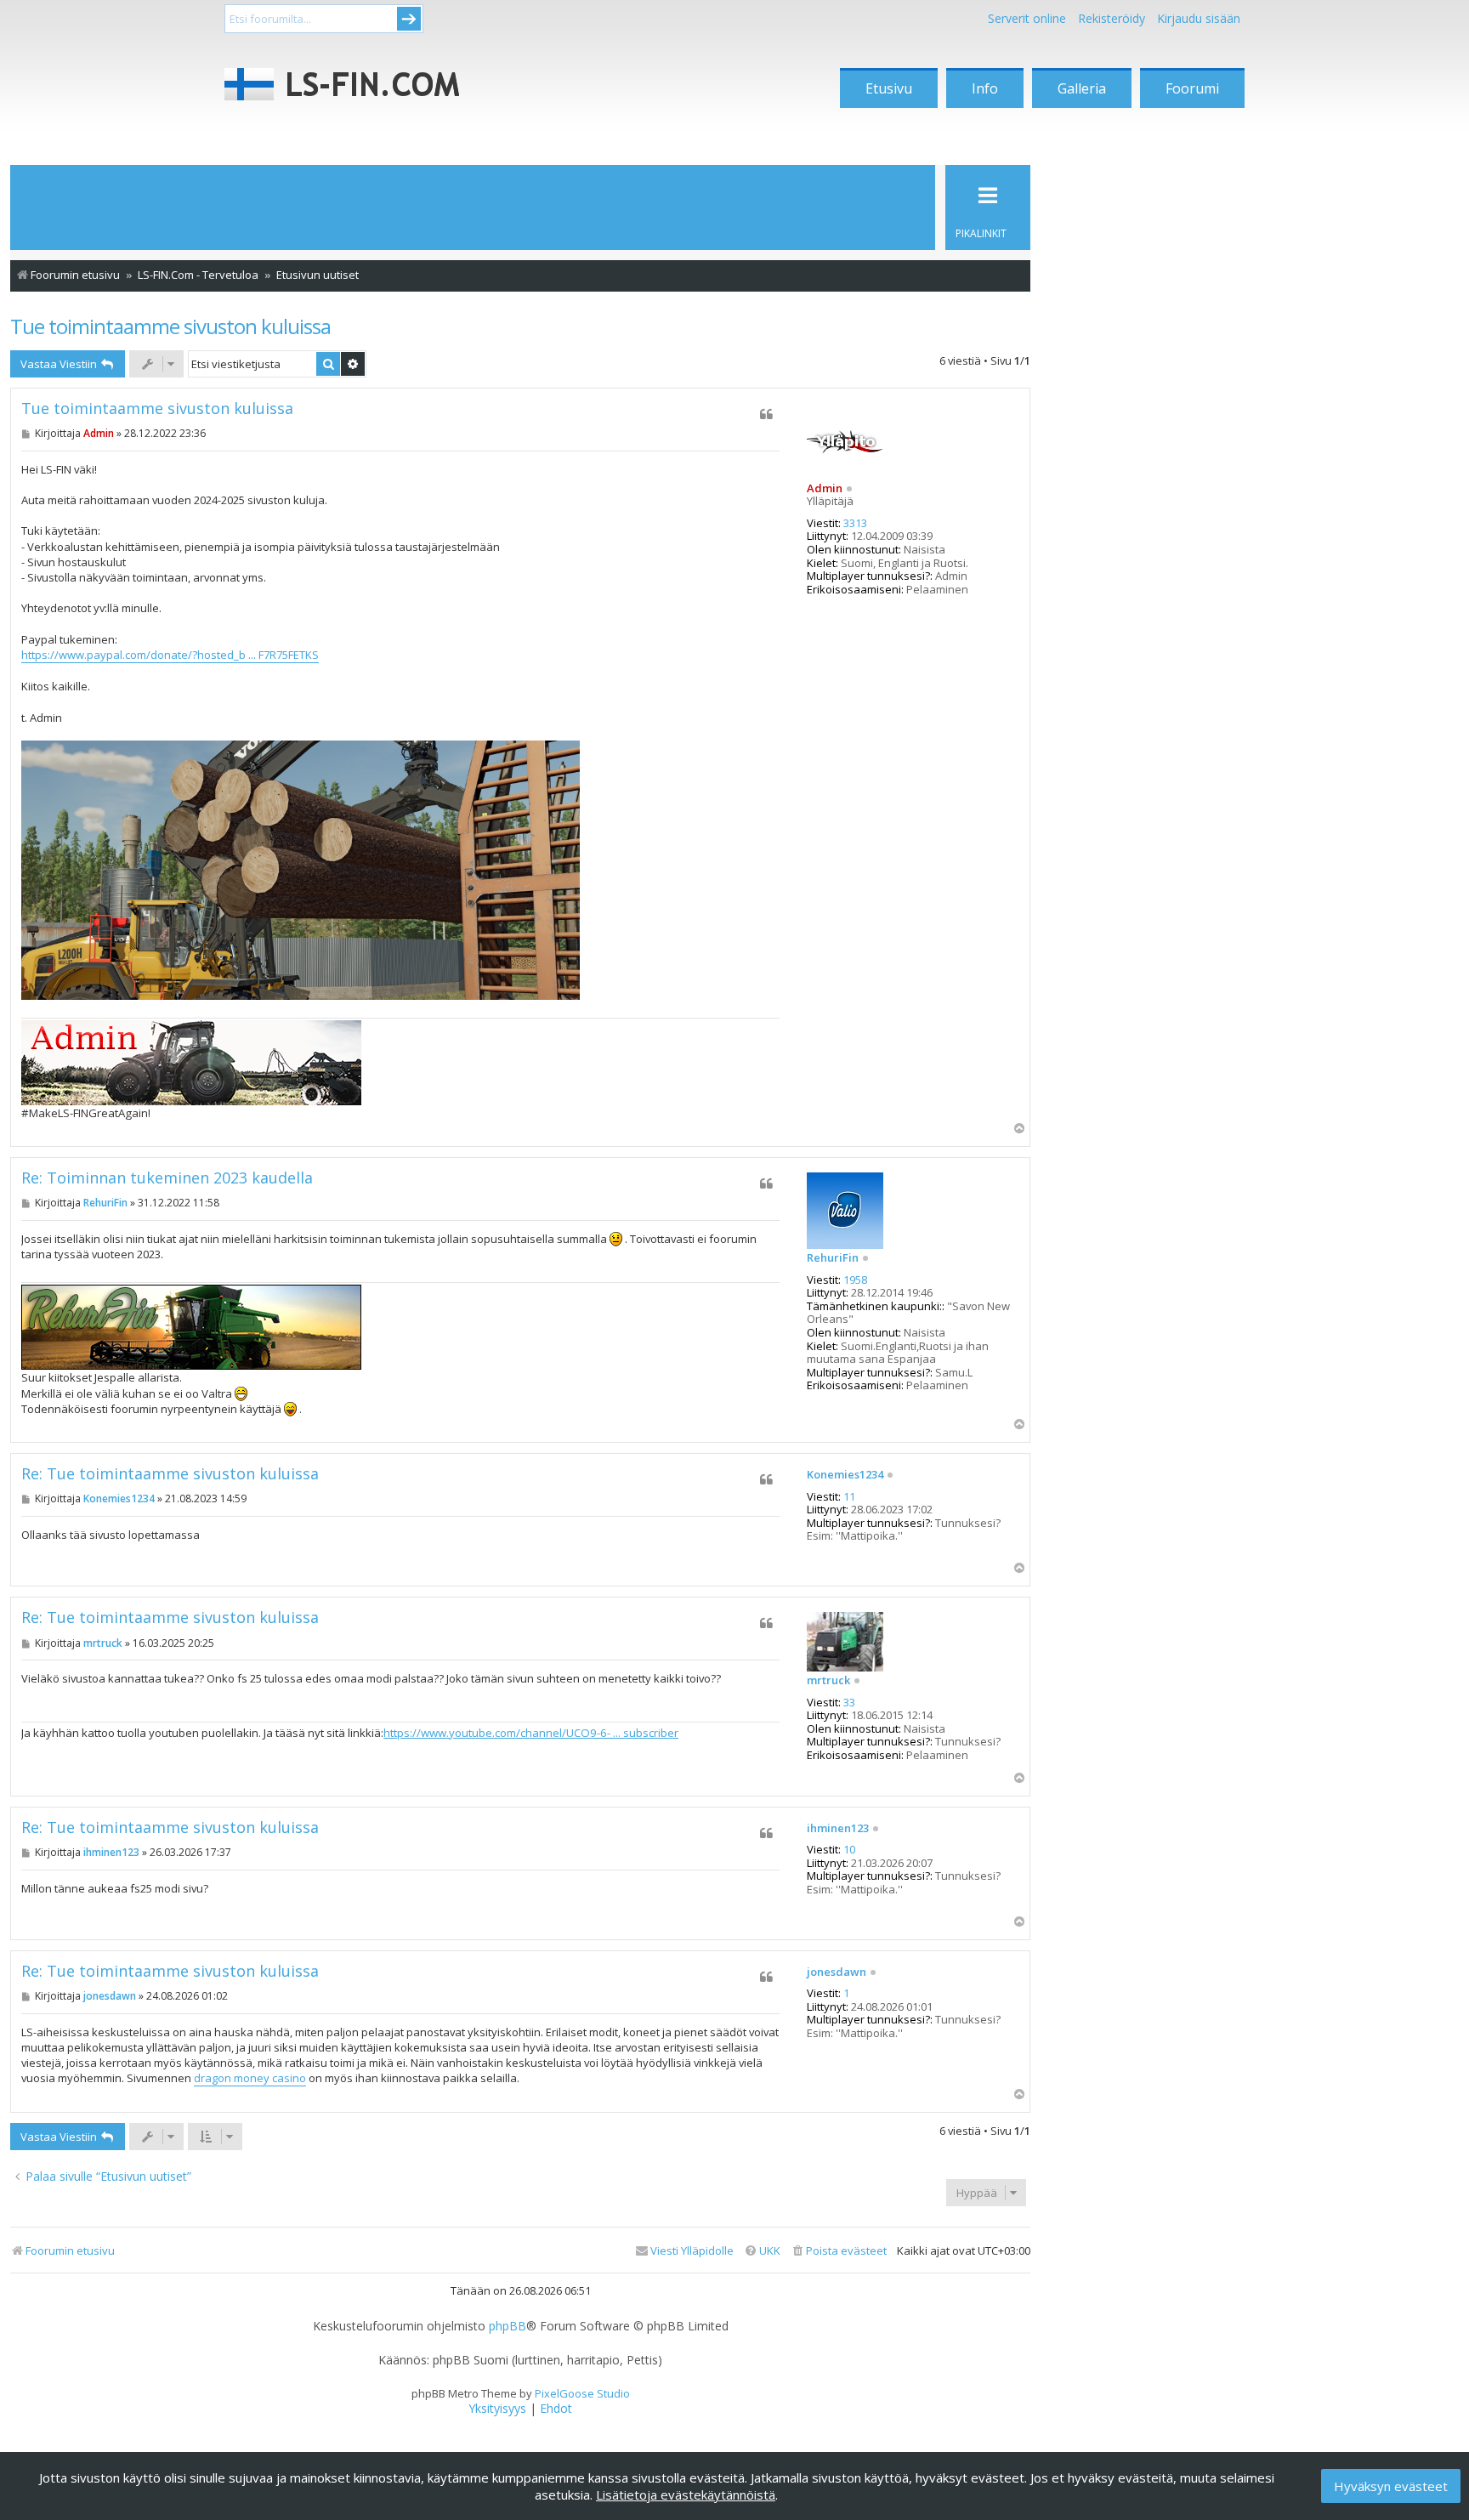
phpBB (508, 2326)
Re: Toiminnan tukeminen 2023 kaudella (167, 1178)
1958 (855, 1280)
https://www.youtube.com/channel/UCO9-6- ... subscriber (531, 1733)
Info (985, 88)
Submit (409, 19)
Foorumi (1192, 88)
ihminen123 (838, 1829)
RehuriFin (833, 1258)
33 (849, 1703)
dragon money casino (250, 2078)
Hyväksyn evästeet (1391, 2486)
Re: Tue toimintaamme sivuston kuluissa (170, 1474)
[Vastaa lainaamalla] (766, 414)
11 (849, 1497)
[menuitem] (839, 2251)
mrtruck (828, 1681)
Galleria (1082, 88)
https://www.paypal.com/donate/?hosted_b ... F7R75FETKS (170, 655)
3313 (855, 524)
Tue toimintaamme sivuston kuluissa (170, 326)
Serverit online (1027, 18)
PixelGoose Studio (582, 2393)
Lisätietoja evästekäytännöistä (686, 2494)
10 (849, 1850)
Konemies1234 (845, 1475)
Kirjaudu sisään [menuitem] (1199, 18)
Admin (825, 488)
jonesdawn (837, 1972)
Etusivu (889, 88)
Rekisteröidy (1112, 18)
